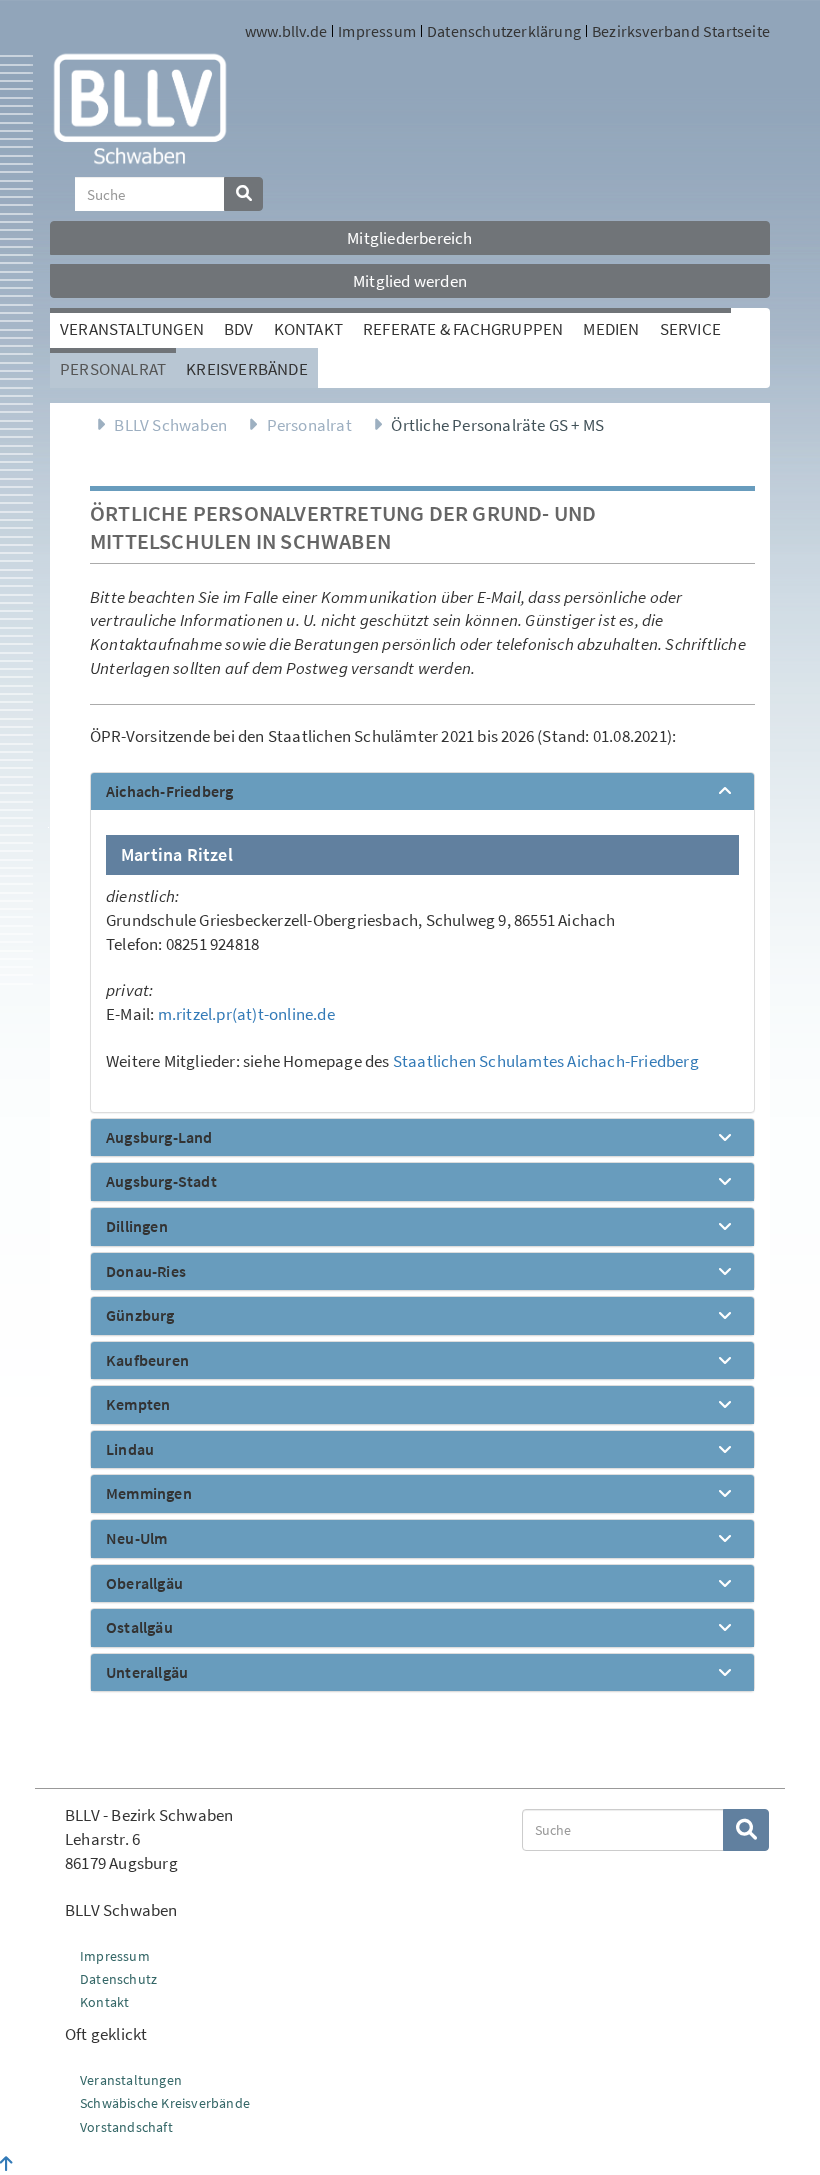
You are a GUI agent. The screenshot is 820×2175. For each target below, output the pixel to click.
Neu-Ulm (136, 1539)
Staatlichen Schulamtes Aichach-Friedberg (546, 1061)
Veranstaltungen (132, 329)
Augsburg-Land (159, 1138)
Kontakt (308, 329)
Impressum (377, 31)
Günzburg (140, 1316)
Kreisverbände (247, 369)
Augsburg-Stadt (161, 1182)
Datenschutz (118, 1979)
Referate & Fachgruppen (463, 329)
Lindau (130, 1450)
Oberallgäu (144, 1584)
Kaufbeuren (147, 1361)
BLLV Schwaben (170, 425)
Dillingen (137, 1227)
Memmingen (149, 1494)
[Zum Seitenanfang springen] (6, 2164)
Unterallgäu (147, 1673)
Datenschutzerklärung (504, 31)
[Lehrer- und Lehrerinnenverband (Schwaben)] (140, 107)
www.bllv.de (286, 31)
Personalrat (113, 369)
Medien (611, 329)
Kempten (138, 1405)
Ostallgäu (139, 1628)
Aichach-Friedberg (169, 792)
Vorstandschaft (126, 2127)
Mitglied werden (410, 281)
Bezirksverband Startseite (681, 31)
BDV (239, 329)
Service (690, 329)
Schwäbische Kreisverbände (165, 2103)
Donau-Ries (146, 1272)
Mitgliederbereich (409, 238)
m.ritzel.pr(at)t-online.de (246, 1014)
